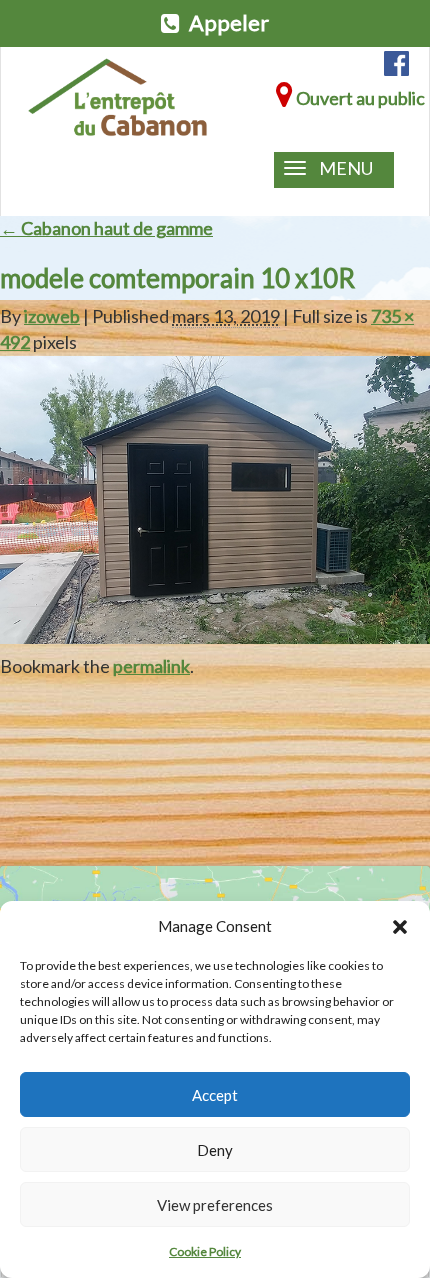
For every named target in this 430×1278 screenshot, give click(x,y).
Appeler (227, 23)
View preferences (215, 1205)
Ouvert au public (359, 98)
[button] (400, 927)
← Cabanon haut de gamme (106, 228)
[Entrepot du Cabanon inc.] (118, 97)
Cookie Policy (205, 1251)
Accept (215, 1095)
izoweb (52, 316)
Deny (215, 1150)
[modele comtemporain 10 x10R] (215, 497)
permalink (151, 666)
